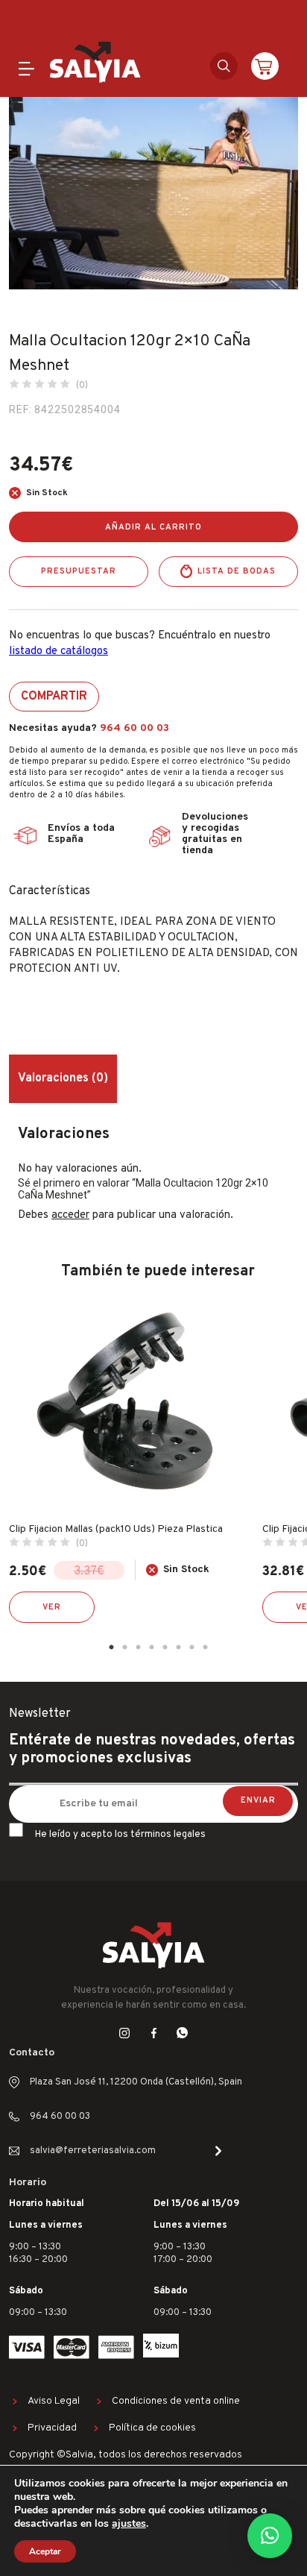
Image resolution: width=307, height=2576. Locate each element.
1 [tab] (111, 1647)
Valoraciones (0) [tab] (63, 1078)
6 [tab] (178, 1647)
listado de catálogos (58, 651)
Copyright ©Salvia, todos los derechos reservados (126, 2455)
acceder (70, 1215)
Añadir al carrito (153, 527)
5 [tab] (165, 1647)
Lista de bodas (237, 571)
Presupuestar (79, 571)
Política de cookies (152, 2428)
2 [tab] (124, 1647)
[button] (270, 2536)
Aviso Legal (54, 2401)
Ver (52, 1607)
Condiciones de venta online (176, 2401)
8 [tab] (205, 1647)
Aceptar (45, 2551)
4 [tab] (151, 1647)
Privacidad (52, 2428)
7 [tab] (192, 1647)
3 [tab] (138, 1647)
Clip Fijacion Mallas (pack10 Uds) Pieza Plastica (116, 1529)
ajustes (129, 2524)
